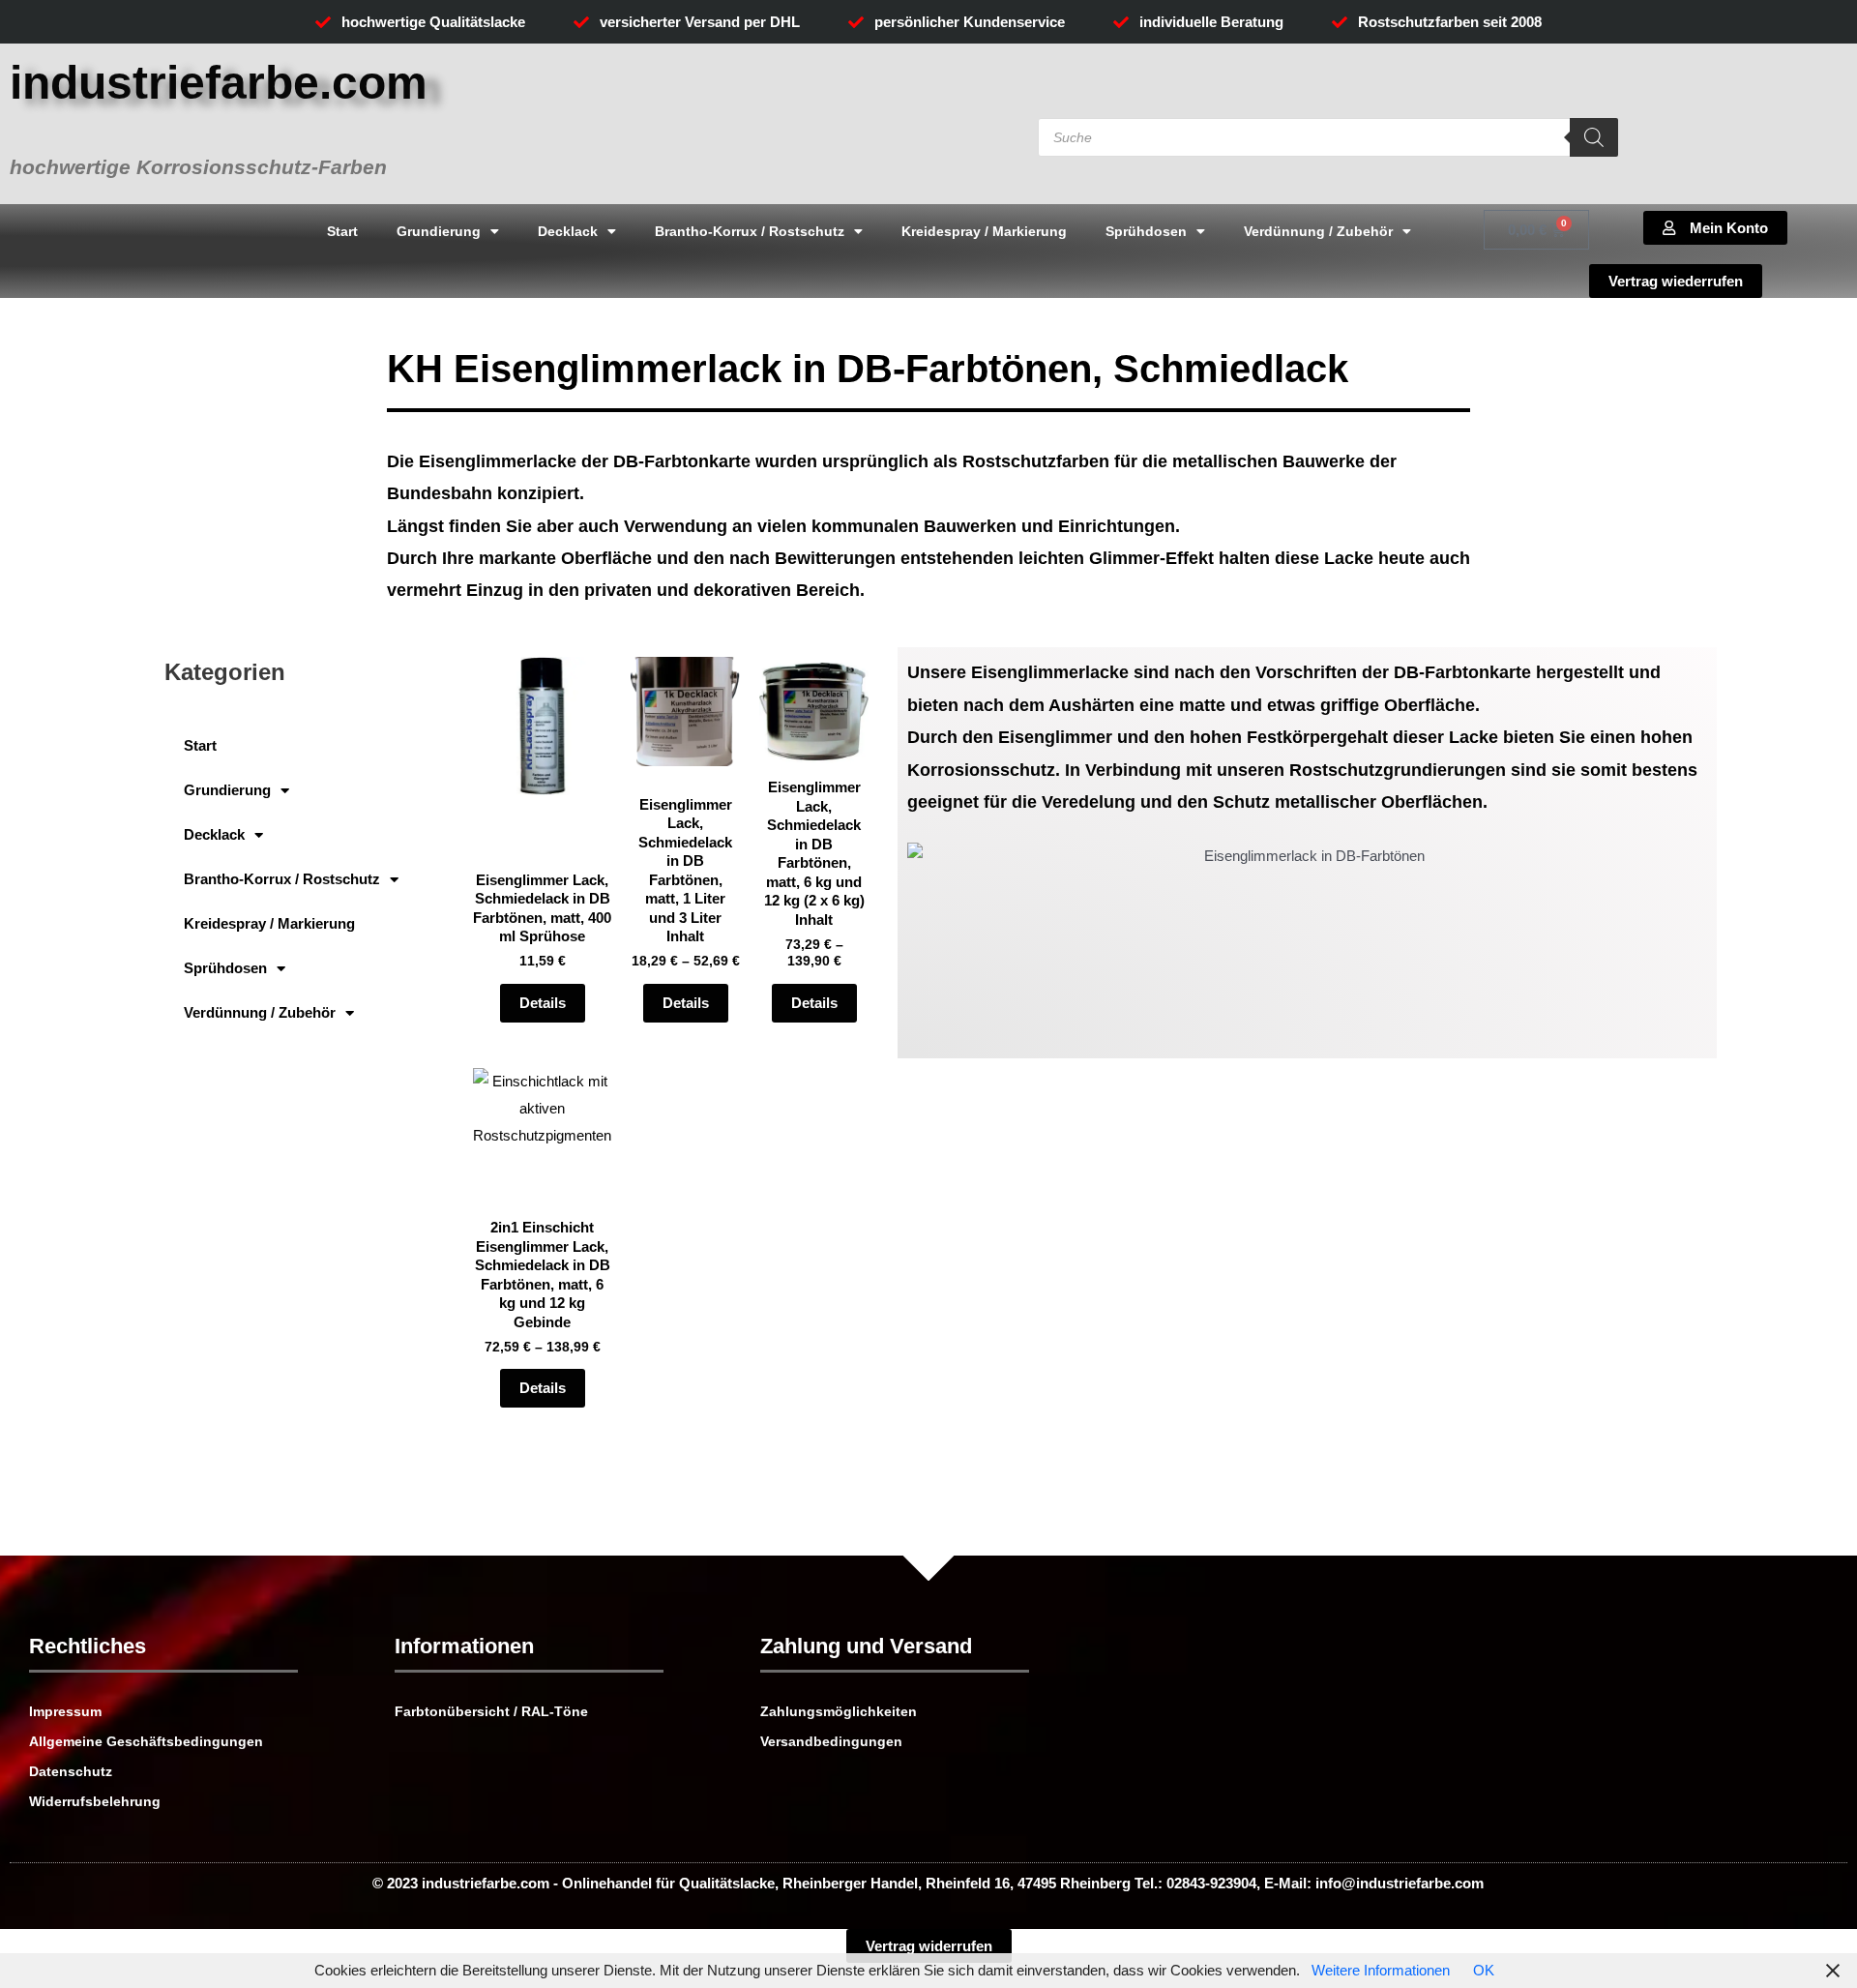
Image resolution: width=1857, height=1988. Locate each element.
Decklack (568, 231)
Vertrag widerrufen (929, 1946)
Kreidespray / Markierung (984, 231)
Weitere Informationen (1381, 1970)
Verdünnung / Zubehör (1318, 231)
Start (342, 231)
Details (543, 1003)
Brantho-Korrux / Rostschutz (750, 231)
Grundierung (439, 231)
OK (1484, 1970)
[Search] (1594, 137)
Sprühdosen (1146, 231)
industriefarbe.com (219, 83)
